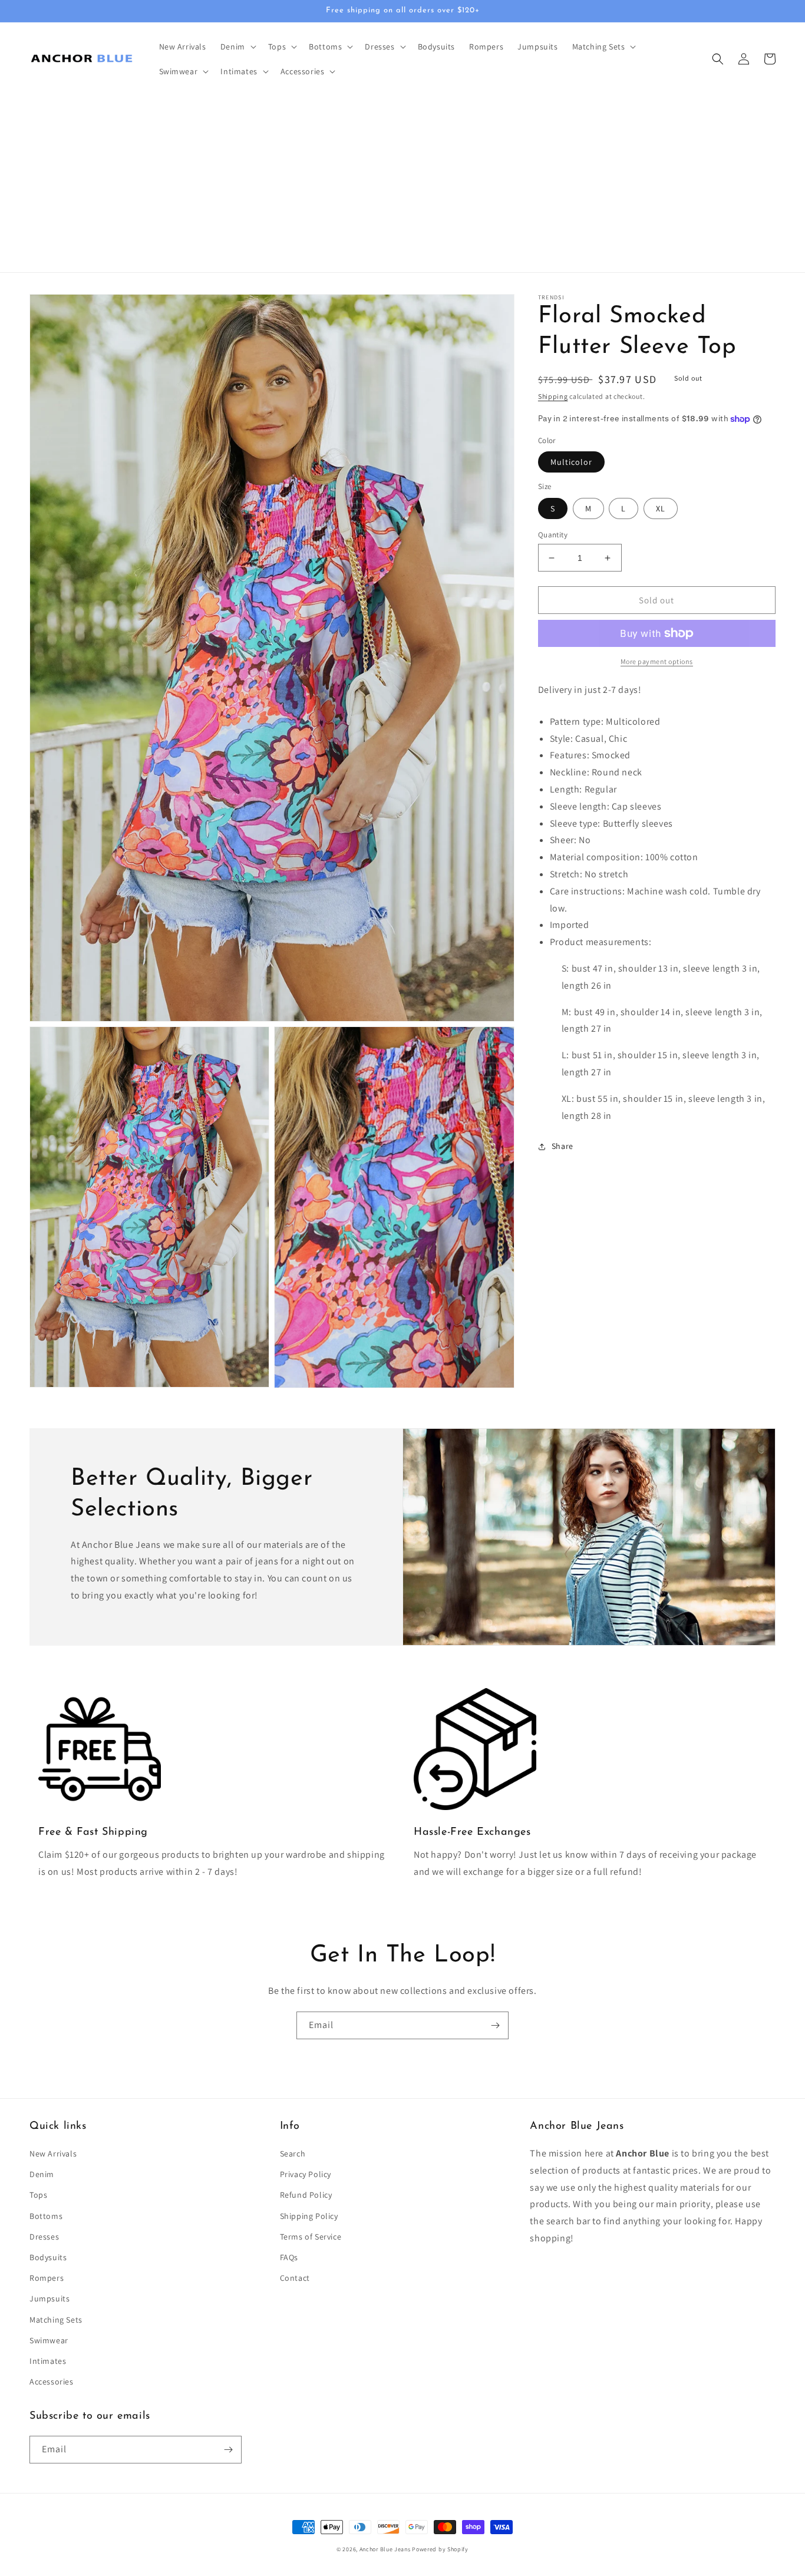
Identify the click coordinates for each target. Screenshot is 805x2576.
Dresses (44, 2237)
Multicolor (571, 462)
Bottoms (46, 2216)
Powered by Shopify (440, 2549)
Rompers (47, 2278)
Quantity (553, 535)
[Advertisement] (402, 184)
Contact (295, 2278)
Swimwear (49, 2340)
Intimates (48, 2361)
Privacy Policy (306, 2174)
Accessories (52, 2382)
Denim (42, 2174)
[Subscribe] (495, 2025)
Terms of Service (311, 2237)
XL (661, 508)
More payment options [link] (657, 661)
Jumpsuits (50, 2298)
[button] (237, 47)
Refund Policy (306, 2195)
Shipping (553, 396)
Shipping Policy (309, 2216)
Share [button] (562, 1147)
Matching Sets (56, 2320)
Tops (38, 2195)
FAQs (289, 2257)
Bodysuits (48, 2257)
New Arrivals (53, 2154)
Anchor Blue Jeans (385, 2549)
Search (293, 2154)
